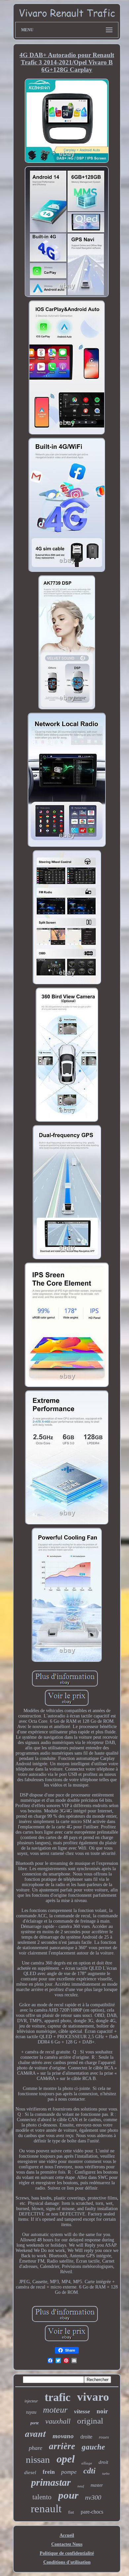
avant (36, 2433)
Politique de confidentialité (67, 2553)
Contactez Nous (67, 2544)
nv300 (93, 2497)
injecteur (31, 2401)
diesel (30, 2472)
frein (49, 2472)
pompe (69, 2472)
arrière (62, 2446)
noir (102, 2411)
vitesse (82, 2411)
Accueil (67, 2535)
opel (66, 2459)
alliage (87, 2463)
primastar (51, 2482)
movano (63, 2436)
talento (42, 2497)
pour (68, 2495)
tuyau (31, 2412)
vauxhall (58, 2421)
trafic (58, 2397)
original (90, 2421)
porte (35, 2423)
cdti (89, 2471)
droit (103, 2462)
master (97, 2485)
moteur (55, 2410)
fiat (71, 2512)
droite (86, 2437)
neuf (81, 2486)
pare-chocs (92, 2512)
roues (104, 2437)
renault (46, 2509)
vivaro (93, 2397)
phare (36, 2448)
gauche (93, 2447)
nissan (38, 2459)
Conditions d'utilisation (67, 2562)
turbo (106, 2474)
